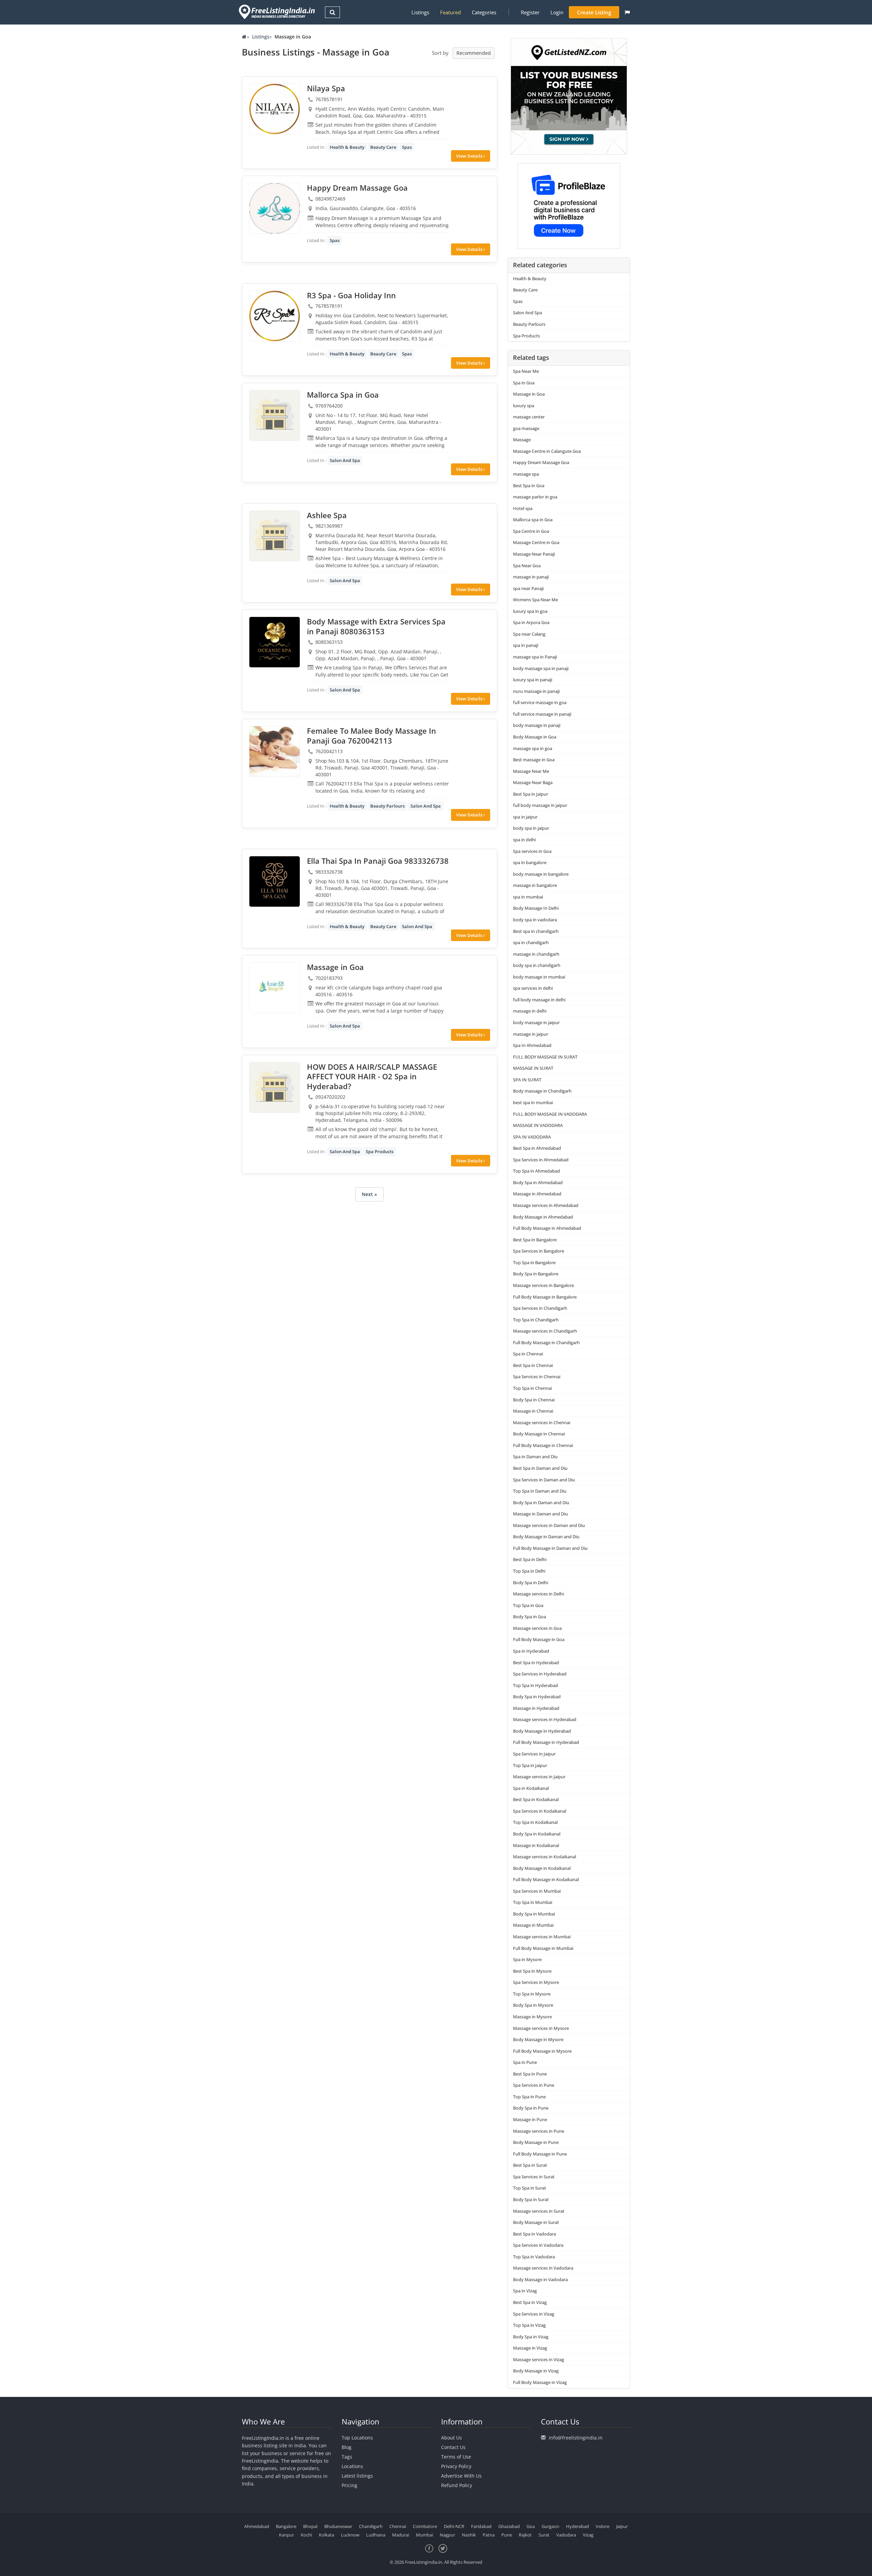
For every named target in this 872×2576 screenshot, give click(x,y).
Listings (420, 12)
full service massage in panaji (542, 714)
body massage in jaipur (536, 1022)
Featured (450, 12)
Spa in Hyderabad (531, 1651)
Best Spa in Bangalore (535, 1240)
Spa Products (380, 1151)
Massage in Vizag (530, 2348)
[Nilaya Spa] (275, 109)
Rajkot (525, 2535)
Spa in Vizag (525, 2291)
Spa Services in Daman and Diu (544, 1480)
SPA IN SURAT (527, 1080)
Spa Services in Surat (534, 2177)
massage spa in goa (533, 748)
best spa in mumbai (533, 1102)
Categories (484, 12)
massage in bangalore (535, 885)
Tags (347, 2457)
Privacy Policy (456, 2466)
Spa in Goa (524, 383)
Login (557, 12)
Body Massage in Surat (536, 2222)
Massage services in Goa (537, 1628)
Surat (544, 2535)
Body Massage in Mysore (538, 2039)
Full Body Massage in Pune (540, 2154)
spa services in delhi (533, 988)
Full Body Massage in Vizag (540, 2382)
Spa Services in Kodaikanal (540, 1811)
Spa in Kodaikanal (531, 1788)
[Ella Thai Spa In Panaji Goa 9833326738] (275, 881)
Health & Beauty (347, 147)
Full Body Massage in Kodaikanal (546, 1879)
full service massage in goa (540, 702)
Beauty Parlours (387, 806)
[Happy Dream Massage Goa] (275, 208)
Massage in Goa (529, 394)
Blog (347, 2447)
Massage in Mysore (532, 2017)
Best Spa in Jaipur (531, 794)
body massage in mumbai (539, 977)
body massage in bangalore (541, 874)
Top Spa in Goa (528, 1605)
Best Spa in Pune (530, 2074)
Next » (369, 1194)
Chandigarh (371, 2526)
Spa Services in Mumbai (537, 1891)
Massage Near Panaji (534, 554)
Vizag (588, 2535)
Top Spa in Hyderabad (535, 1685)
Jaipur (622, 2526)
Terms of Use (456, 2457)
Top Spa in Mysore (532, 1994)
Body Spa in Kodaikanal (537, 1834)
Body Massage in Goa (535, 737)
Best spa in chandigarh (536, 931)
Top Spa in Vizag (529, 2325)
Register (530, 12)
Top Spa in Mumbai (533, 1902)
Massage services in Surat (539, 2211)
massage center (529, 417)
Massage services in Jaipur (539, 1777)
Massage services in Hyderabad (545, 1719)
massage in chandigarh (536, 954)
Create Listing (594, 12)
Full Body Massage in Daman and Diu (550, 1548)
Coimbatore (425, 2526)
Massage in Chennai (533, 1411)
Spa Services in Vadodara (538, 2245)
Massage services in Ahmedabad (546, 1205)
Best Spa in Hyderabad (536, 1663)
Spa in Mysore (527, 1959)
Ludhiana (376, 2535)
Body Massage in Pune (536, 2142)
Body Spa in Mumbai (534, 1914)
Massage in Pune (530, 2119)
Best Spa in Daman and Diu (540, 1468)
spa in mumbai (528, 897)
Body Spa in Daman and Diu (541, 1502)
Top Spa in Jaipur (530, 1765)
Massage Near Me (531, 771)
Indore (603, 2526)
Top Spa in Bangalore (534, 1262)
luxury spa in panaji (533, 680)
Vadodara (566, 2535)
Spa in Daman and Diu (535, 1457)
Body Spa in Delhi (531, 1583)
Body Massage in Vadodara (540, 2279)
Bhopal (310, 2526)
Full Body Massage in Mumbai (543, 1948)
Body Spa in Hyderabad (537, 1697)
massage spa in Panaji (535, 657)
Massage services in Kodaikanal (544, 1857)
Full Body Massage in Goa (539, 1639)
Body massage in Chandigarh (542, 1091)
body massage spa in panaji (541, 668)
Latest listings (357, 2476)
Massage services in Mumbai (542, 1937)
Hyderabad (578, 2526)
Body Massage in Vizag (536, 2371)
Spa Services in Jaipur (534, 1754)
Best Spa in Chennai (533, 1365)
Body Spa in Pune (531, 2108)
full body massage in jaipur (540, 805)
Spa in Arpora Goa (531, 622)
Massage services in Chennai (542, 1422)
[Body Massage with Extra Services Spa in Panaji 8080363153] (275, 642)
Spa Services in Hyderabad (540, 1674)
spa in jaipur (525, 817)
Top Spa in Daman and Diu (540, 1491)
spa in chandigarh (531, 942)
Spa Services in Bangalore (539, 1251)
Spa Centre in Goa (531, 531)
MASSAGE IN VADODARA (538, 1125)
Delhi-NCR (454, 2526)
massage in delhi (530, 1011)
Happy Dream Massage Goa (541, 462)
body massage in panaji (537, 725)
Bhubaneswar (338, 2526)
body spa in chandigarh (537, 965)
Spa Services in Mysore (536, 1982)
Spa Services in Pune (534, 2085)
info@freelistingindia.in (576, 2438)
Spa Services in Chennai (537, 1377)
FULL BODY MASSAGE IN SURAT (545, 1057)
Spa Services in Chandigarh (540, 1308)
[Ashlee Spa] (275, 536)
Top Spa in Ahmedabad (536, 1171)
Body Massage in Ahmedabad (543, 1217)
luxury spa (524, 406)
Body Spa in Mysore (533, 2005)
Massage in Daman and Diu (540, 1514)
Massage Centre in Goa (536, 542)
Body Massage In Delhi (536, 908)
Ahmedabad (257, 2526)
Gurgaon (550, 2526)
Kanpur (286, 2535)
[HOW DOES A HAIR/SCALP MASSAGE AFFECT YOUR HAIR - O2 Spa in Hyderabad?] (275, 1087)
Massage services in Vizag (539, 2359)
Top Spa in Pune (529, 2097)
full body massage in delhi (539, 1000)
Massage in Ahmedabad (537, 1194)
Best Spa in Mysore (532, 1971)
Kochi (306, 2535)
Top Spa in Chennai (532, 1388)
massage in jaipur (531, 1034)
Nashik (469, 2535)
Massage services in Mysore (541, 2028)
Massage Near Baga (533, 782)
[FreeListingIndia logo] (277, 12)
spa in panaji (526, 645)
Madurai (401, 2535)
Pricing (349, 2485)
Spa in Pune (525, 2062)
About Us (451, 2438)
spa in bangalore (530, 862)
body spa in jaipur (531, 828)
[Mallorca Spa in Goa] (275, 415)
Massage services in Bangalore (543, 1285)
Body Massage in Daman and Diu (546, 1537)
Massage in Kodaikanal (536, 1845)
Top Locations (357, 2438)
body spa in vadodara (535, 920)
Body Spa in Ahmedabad (538, 1182)
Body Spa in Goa (530, 1617)
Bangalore (286, 2526)
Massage (522, 440)
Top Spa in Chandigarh (536, 1320)
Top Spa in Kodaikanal (535, 1822)
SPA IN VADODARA (532, 1137)
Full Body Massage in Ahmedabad (547, 1228)
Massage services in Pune (539, 2131)
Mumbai (424, 2535)
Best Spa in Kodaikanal (536, 1799)
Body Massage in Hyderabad (542, 1731)
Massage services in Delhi (538, 1594)
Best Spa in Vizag (530, 2302)
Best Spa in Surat (530, 2165)
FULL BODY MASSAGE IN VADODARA (550, 1114)
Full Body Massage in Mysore (542, 2051)
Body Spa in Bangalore (536, 1274)
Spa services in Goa (532, 851)
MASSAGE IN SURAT (533, 1068)
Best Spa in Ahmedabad (537, 1148)
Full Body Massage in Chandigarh (546, 1342)
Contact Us (453, 2447)
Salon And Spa (345, 460)
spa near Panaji (528, 588)
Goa (531, 2526)
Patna (489, 2535)
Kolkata (326, 2535)
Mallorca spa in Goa (533, 520)
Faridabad (481, 2526)
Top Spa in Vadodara (534, 2257)
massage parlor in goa (535, 497)
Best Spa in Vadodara (534, 2234)
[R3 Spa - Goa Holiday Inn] (275, 316)
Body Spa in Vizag (531, 2337)
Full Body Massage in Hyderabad (546, 1742)
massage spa (526, 474)
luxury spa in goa (530, 611)
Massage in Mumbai (533, 1925)
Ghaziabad (509, 2526)
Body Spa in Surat (531, 2199)
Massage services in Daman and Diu (549, 1525)
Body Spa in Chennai (534, 1400)
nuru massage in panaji (536, 691)
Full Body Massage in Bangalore (545, 1297)
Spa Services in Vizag (534, 2314)
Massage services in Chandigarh (545, 1331)
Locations (352, 2466)
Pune (507, 2535)
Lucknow (350, 2535)
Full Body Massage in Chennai (543, 1445)
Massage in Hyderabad (536, 1708)
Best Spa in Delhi (530, 1559)
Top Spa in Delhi (529, 1571)
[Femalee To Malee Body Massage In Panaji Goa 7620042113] (275, 751)
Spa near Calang (529, 634)
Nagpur (447, 2535)
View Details (470, 156)
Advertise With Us (461, 2476)
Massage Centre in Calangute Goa (547, 451)
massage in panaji (531, 577)
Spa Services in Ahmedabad (541, 1160)
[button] (627, 12)
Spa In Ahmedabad (532, 1045)
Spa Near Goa (527, 566)
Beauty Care (383, 147)
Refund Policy (457, 2485)
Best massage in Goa (534, 760)
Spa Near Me (526, 371)
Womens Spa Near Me (535, 600)
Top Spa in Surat (530, 2188)
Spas (407, 147)
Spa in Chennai (528, 1354)
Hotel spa (523, 508)
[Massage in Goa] (275, 988)
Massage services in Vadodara (543, 2268)
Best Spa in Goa (529, 486)
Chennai (398, 2526)
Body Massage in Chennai (539, 1434)
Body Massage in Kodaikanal (542, 1868)
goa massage (526, 428)
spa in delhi (524, 840)
